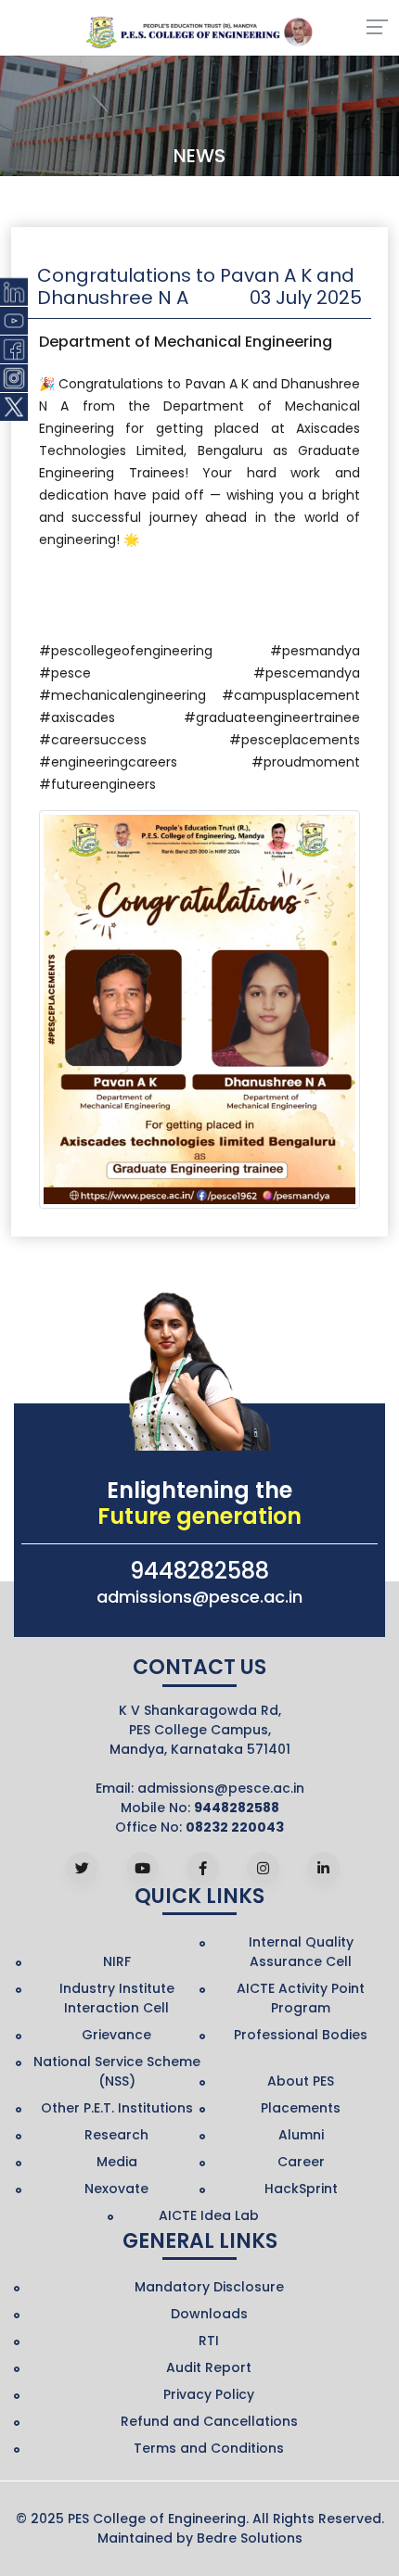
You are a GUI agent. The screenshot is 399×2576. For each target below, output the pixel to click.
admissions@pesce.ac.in (199, 1597)
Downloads (209, 2314)
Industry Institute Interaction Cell (117, 1998)
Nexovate (116, 2189)
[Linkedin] (323, 1868)
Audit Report (209, 2367)
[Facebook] (203, 1868)
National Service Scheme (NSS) (117, 2071)
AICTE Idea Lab (209, 2215)
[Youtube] (142, 1868)
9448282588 (199, 1571)
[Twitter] (82, 1868)
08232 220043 (235, 1827)
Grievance (116, 2035)
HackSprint (301, 2189)
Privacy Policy (209, 2394)
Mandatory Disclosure (209, 2287)
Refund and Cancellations (209, 2421)
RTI (209, 2341)
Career (301, 2162)
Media (117, 2162)
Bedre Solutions (250, 2538)
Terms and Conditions (209, 2448)
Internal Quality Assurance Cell (301, 1952)
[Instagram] (263, 1868)
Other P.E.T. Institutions (117, 2108)
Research (116, 2135)
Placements (301, 2108)
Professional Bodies (301, 2035)
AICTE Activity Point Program (301, 1998)
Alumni (301, 2135)
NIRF (117, 1961)
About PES (301, 2081)
